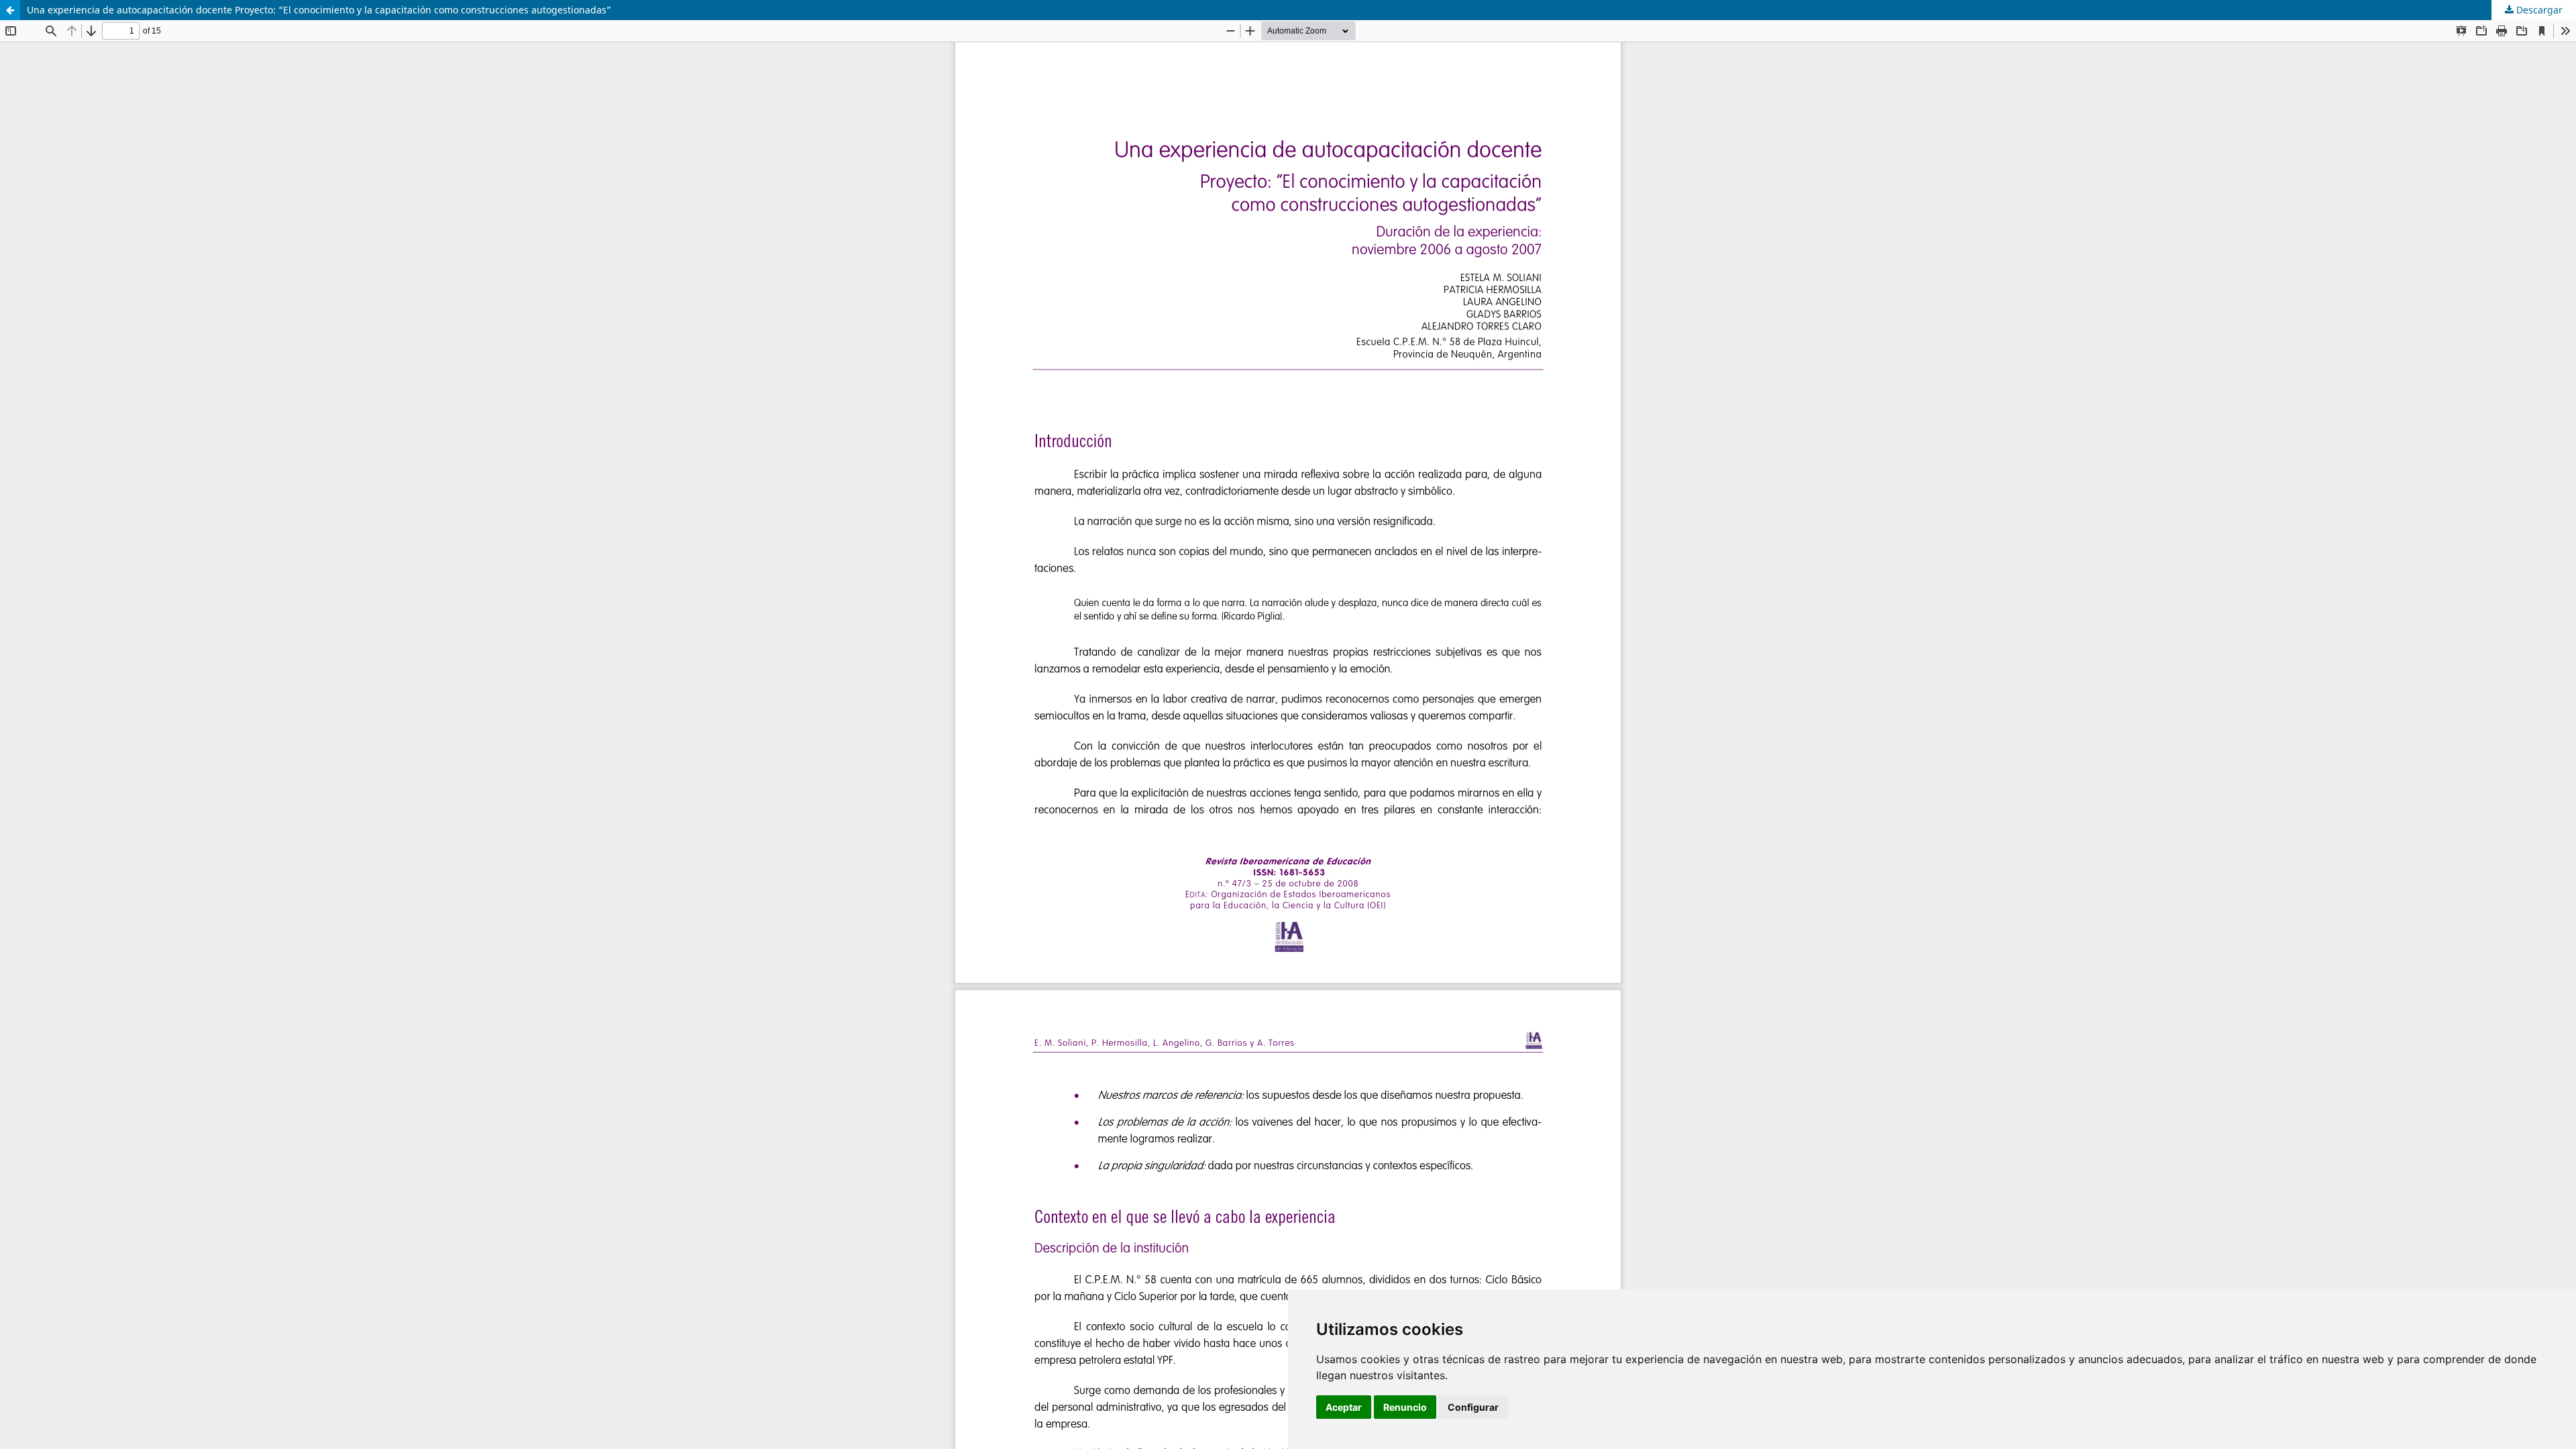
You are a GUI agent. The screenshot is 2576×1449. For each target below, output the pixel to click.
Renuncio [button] (1405, 1407)
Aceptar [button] (1344, 1407)
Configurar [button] (1473, 1407)
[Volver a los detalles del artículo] (10, 10)
